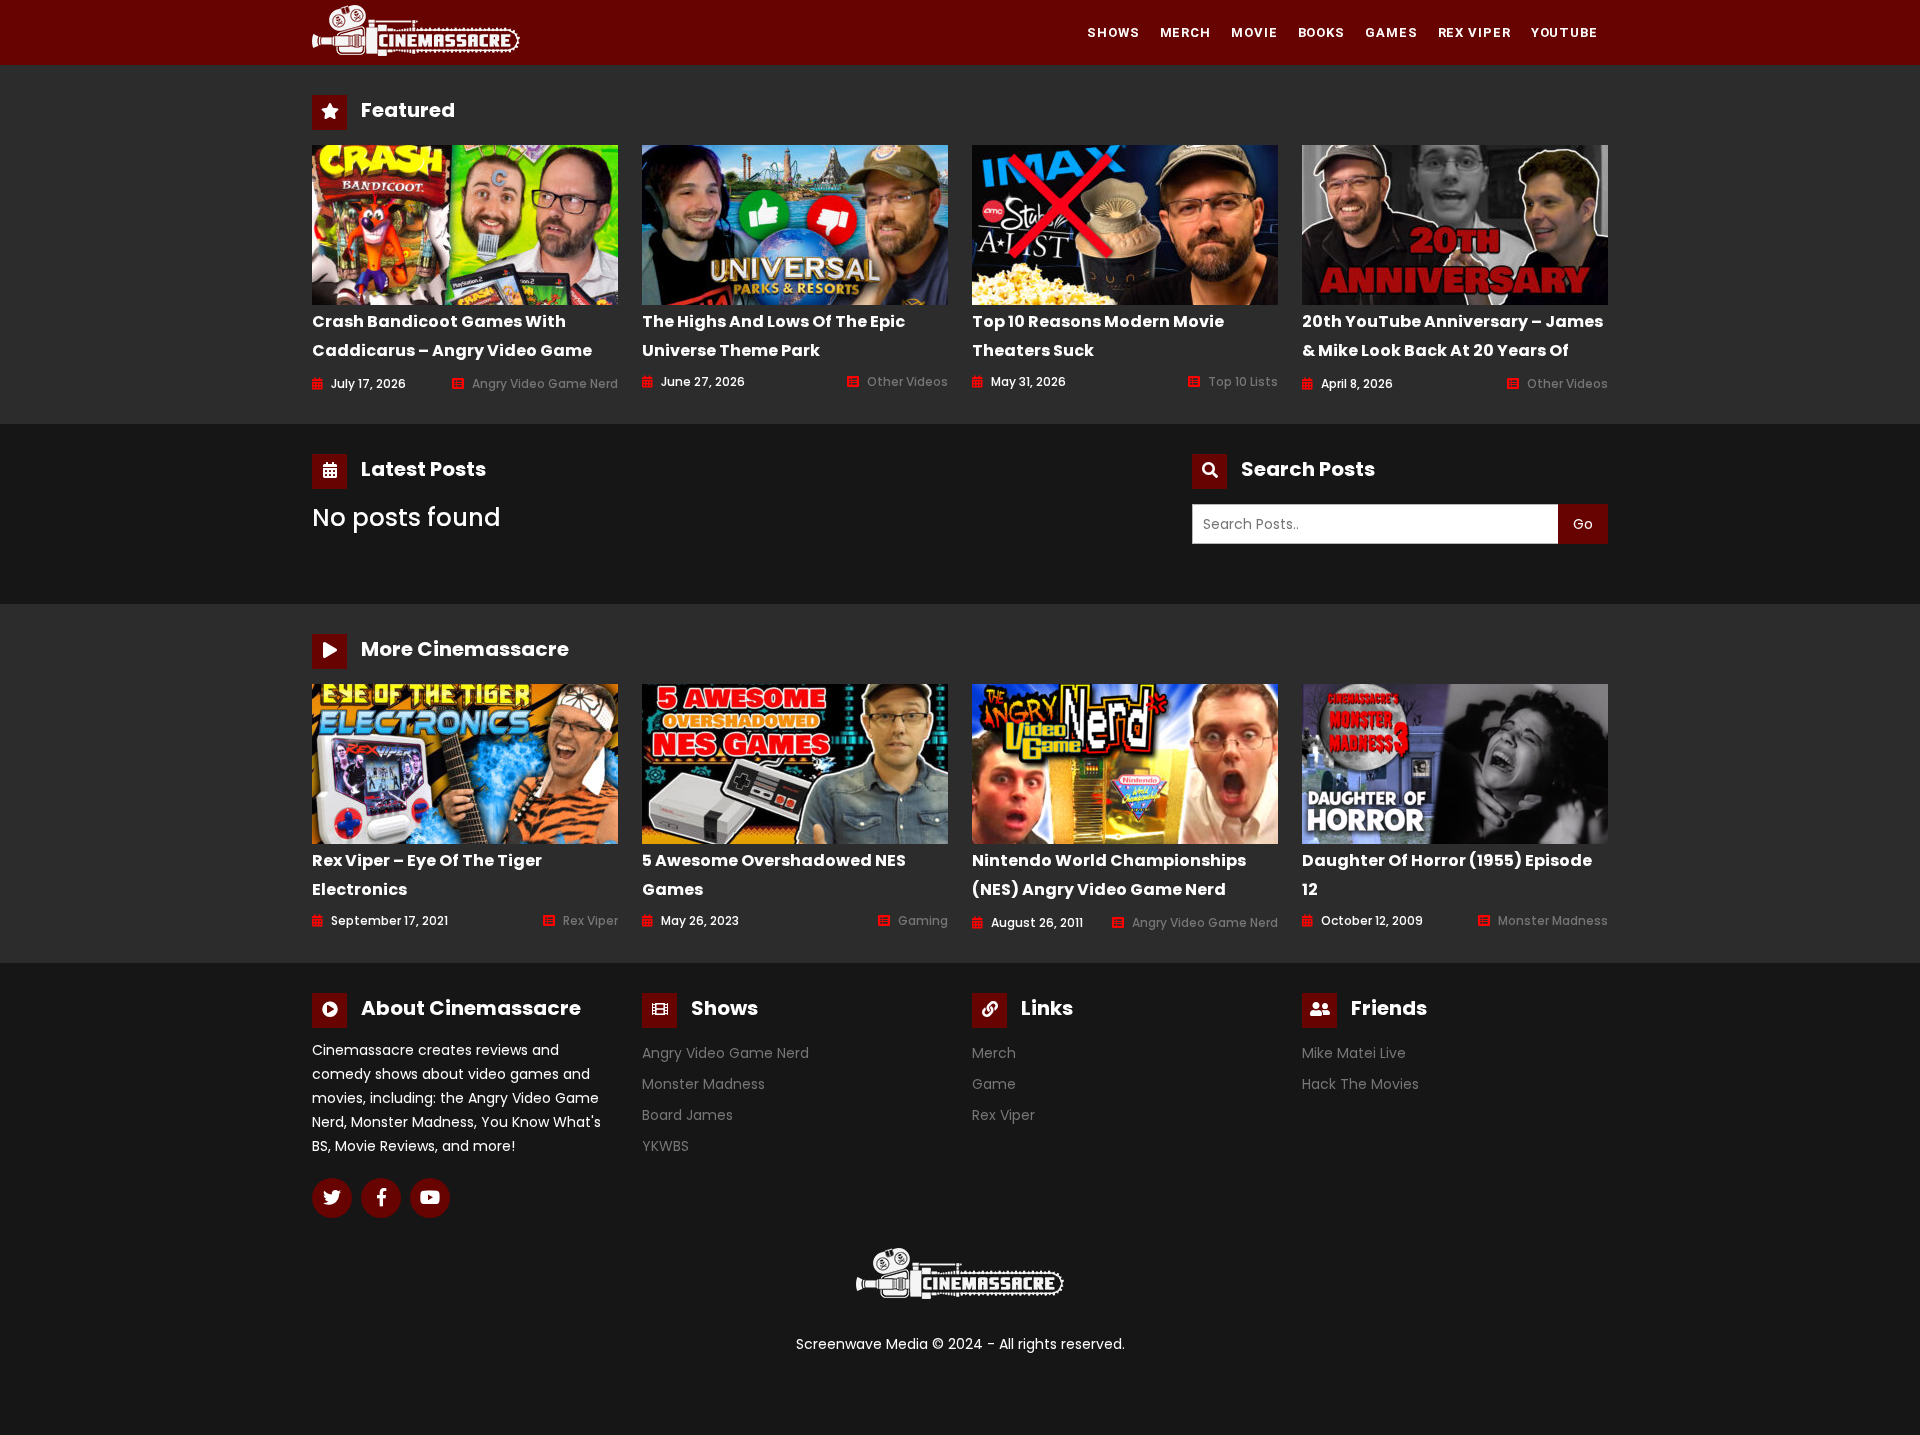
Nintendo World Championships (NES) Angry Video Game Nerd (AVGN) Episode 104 (1109, 889)
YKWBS (665, 1146)
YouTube (1564, 32)
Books (1322, 32)
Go (1583, 524)
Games (1391, 32)
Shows (1113, 32)
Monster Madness (1553, 920)
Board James (687, 1115)
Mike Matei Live (1354, 1053)
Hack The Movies (1360, 1084)
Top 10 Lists (1243, 381)
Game (994, 1084)
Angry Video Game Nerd (545, 383)
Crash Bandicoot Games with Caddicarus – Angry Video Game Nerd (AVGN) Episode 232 (452, 350)
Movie (1254, 32)
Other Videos (907, 381)
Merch (1186, 32)
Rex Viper (1474, 32)
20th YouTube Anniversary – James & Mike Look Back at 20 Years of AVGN (1452, 350)
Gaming (923, 920)
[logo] (416, 30)
